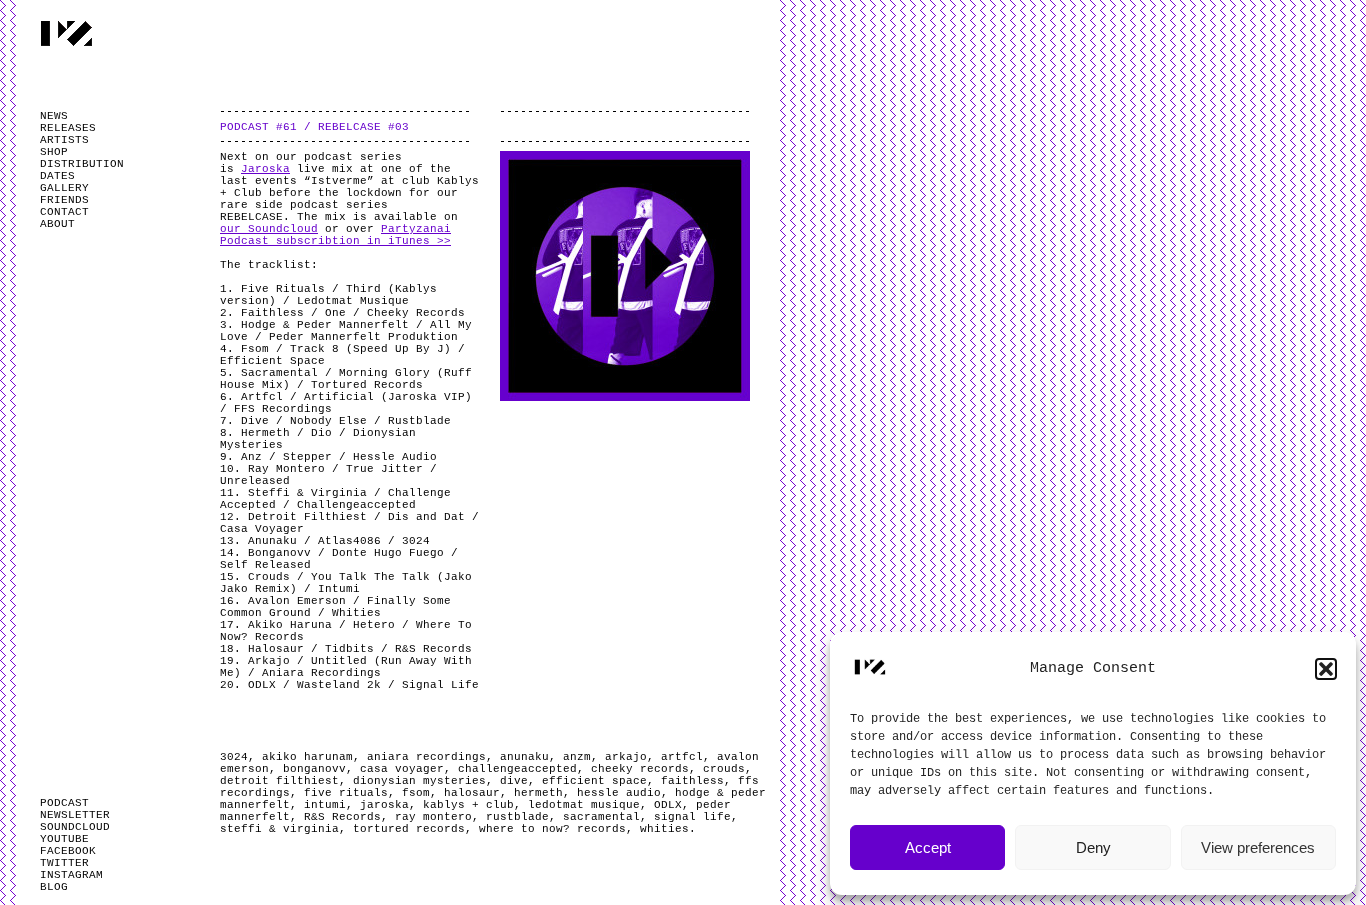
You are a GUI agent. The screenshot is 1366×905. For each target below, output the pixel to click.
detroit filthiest (279, 781)
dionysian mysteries (419, 781)
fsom (416, 793)
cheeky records (640, 769)
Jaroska (265, 169)
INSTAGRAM (71, 875)
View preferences (1258, 847)
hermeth (538, 793)
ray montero (433, 817)
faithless (692, 781)
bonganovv (314, 769)
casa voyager (402, 769)
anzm (577, 757)
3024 (234, 757)
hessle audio (619, 793)
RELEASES (68, 128)
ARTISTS (64, 140)
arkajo (626, 757)
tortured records (409, 829)
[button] (1326, 669)
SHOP (54, 152)
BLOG (54, 887)
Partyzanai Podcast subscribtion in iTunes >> (335, 235)
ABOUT (57, 224)
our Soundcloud (269, 229)
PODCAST (64, 803)
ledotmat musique (584, 805)
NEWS (54, 116)
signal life (692, 817)
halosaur (472, 793)
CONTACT (64, 212)
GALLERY (64, 188)
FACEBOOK (68, 851)
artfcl (682, 757)
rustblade (517, 817)
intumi (325, 805)
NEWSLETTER (75, 815)
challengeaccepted (517, 769)
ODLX (668, 805)
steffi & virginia (279, 829)
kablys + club (468, 805)
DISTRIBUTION (82, 164)
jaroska (384, 805)
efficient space (594, 781)
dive (514, 781)
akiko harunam (307, 757)
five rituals (346, 793)
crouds (724, 769)
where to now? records (552, 829)
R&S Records (342, 817)
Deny (1093, 847)
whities (664, 829)
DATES (57, 176)
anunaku (524, 757)
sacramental (601, 817)
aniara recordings (426, 757)
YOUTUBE (64, 839)
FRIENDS (64, 200)
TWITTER (64, 863)
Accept (928, 847)
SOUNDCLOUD (75, 827)
